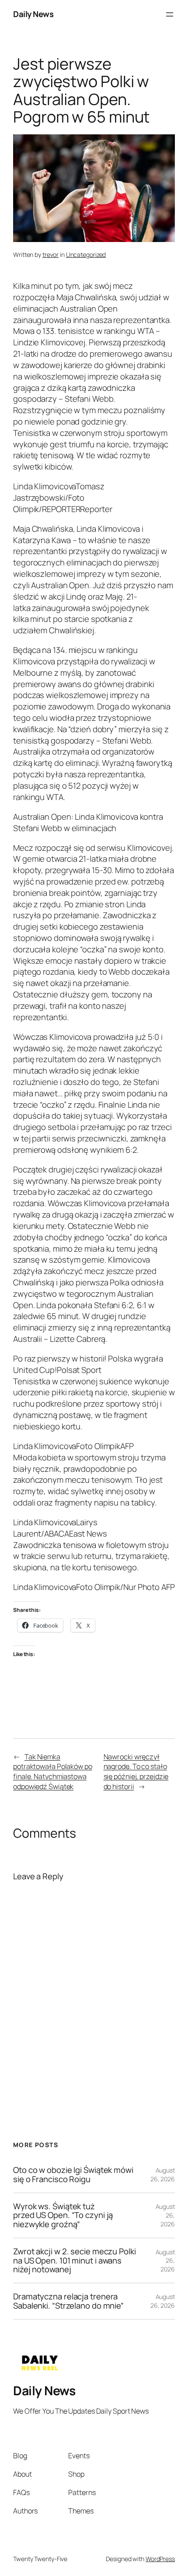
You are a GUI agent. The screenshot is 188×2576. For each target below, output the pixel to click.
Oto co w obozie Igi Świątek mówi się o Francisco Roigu (73, 2174)
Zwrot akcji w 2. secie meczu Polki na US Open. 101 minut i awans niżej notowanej (75, 2260)
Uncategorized (86, 254)
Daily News (33, 14)
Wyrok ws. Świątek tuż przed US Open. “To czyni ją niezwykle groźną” (63, 2215)
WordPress (160, 2559)
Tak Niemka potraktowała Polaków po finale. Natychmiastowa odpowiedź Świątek (53, 1772)
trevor (50, 254)
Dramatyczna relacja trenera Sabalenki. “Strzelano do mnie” (68, 2301)
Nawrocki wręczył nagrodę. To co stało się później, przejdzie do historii (136, 1772)
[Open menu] (170, 14)
